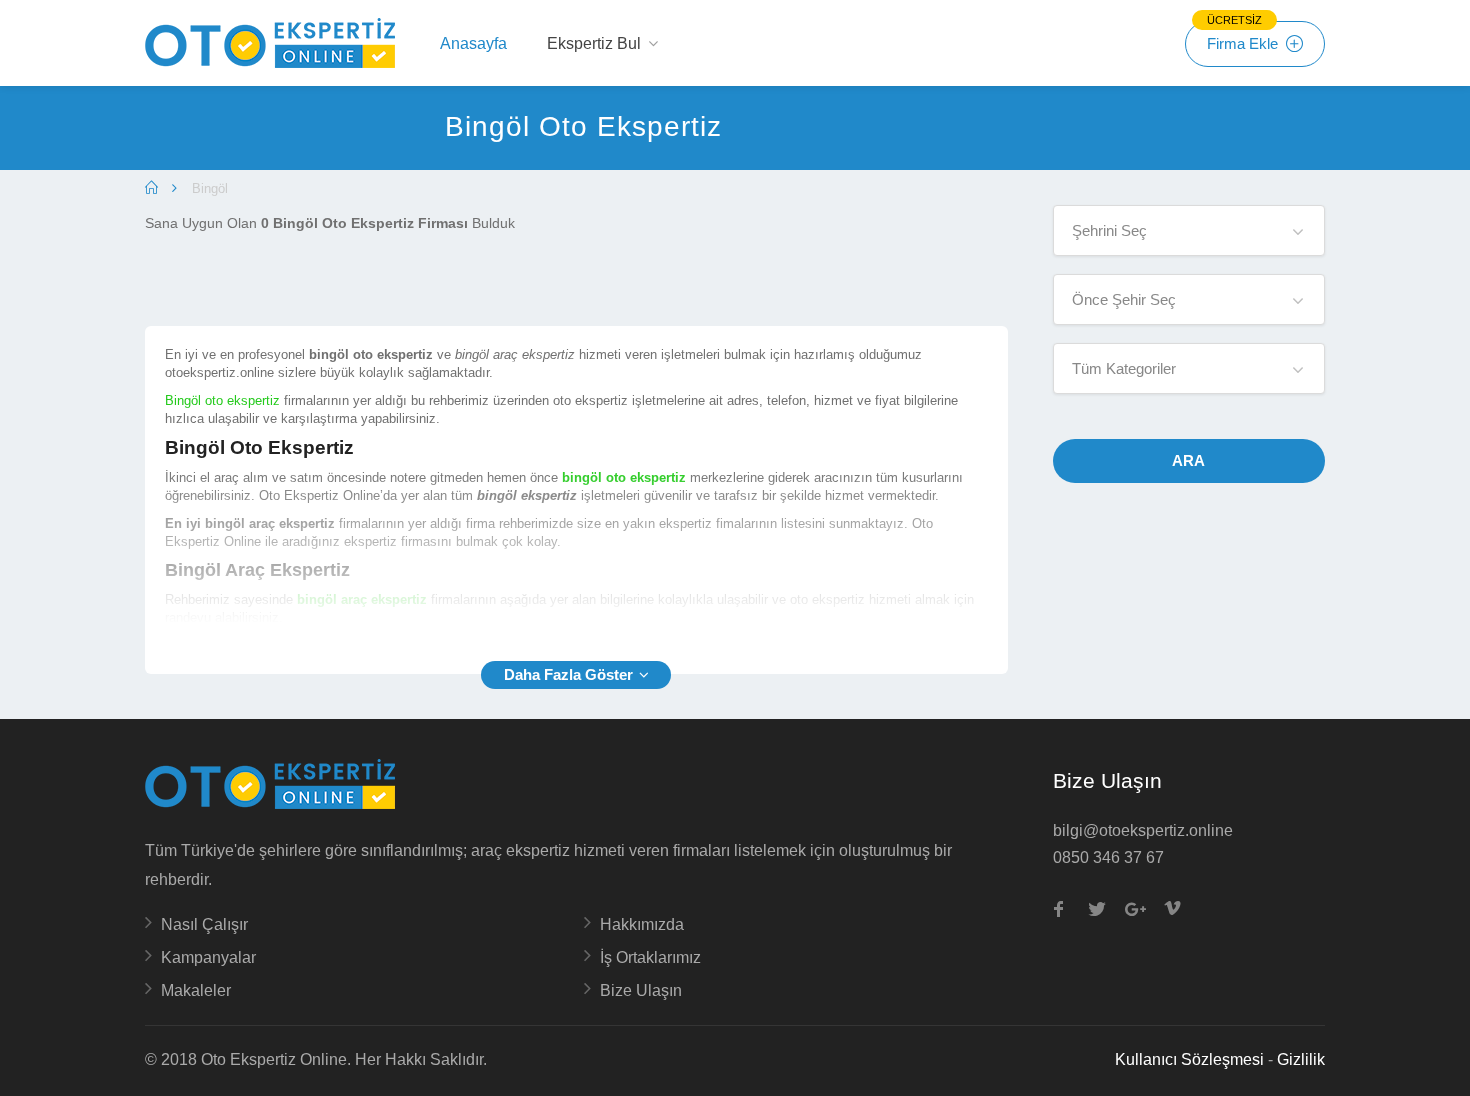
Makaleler (196, 990)
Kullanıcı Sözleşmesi (1189, 1059)
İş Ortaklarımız (650, 957)
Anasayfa (473, 43)
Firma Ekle (1244, 36)
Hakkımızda (642, 924)
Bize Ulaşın (641, 990)
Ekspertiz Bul (594, 43)
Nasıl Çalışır (204, 924)
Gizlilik (1301, 1059)
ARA (1188, 460)
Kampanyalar (208, 957)
